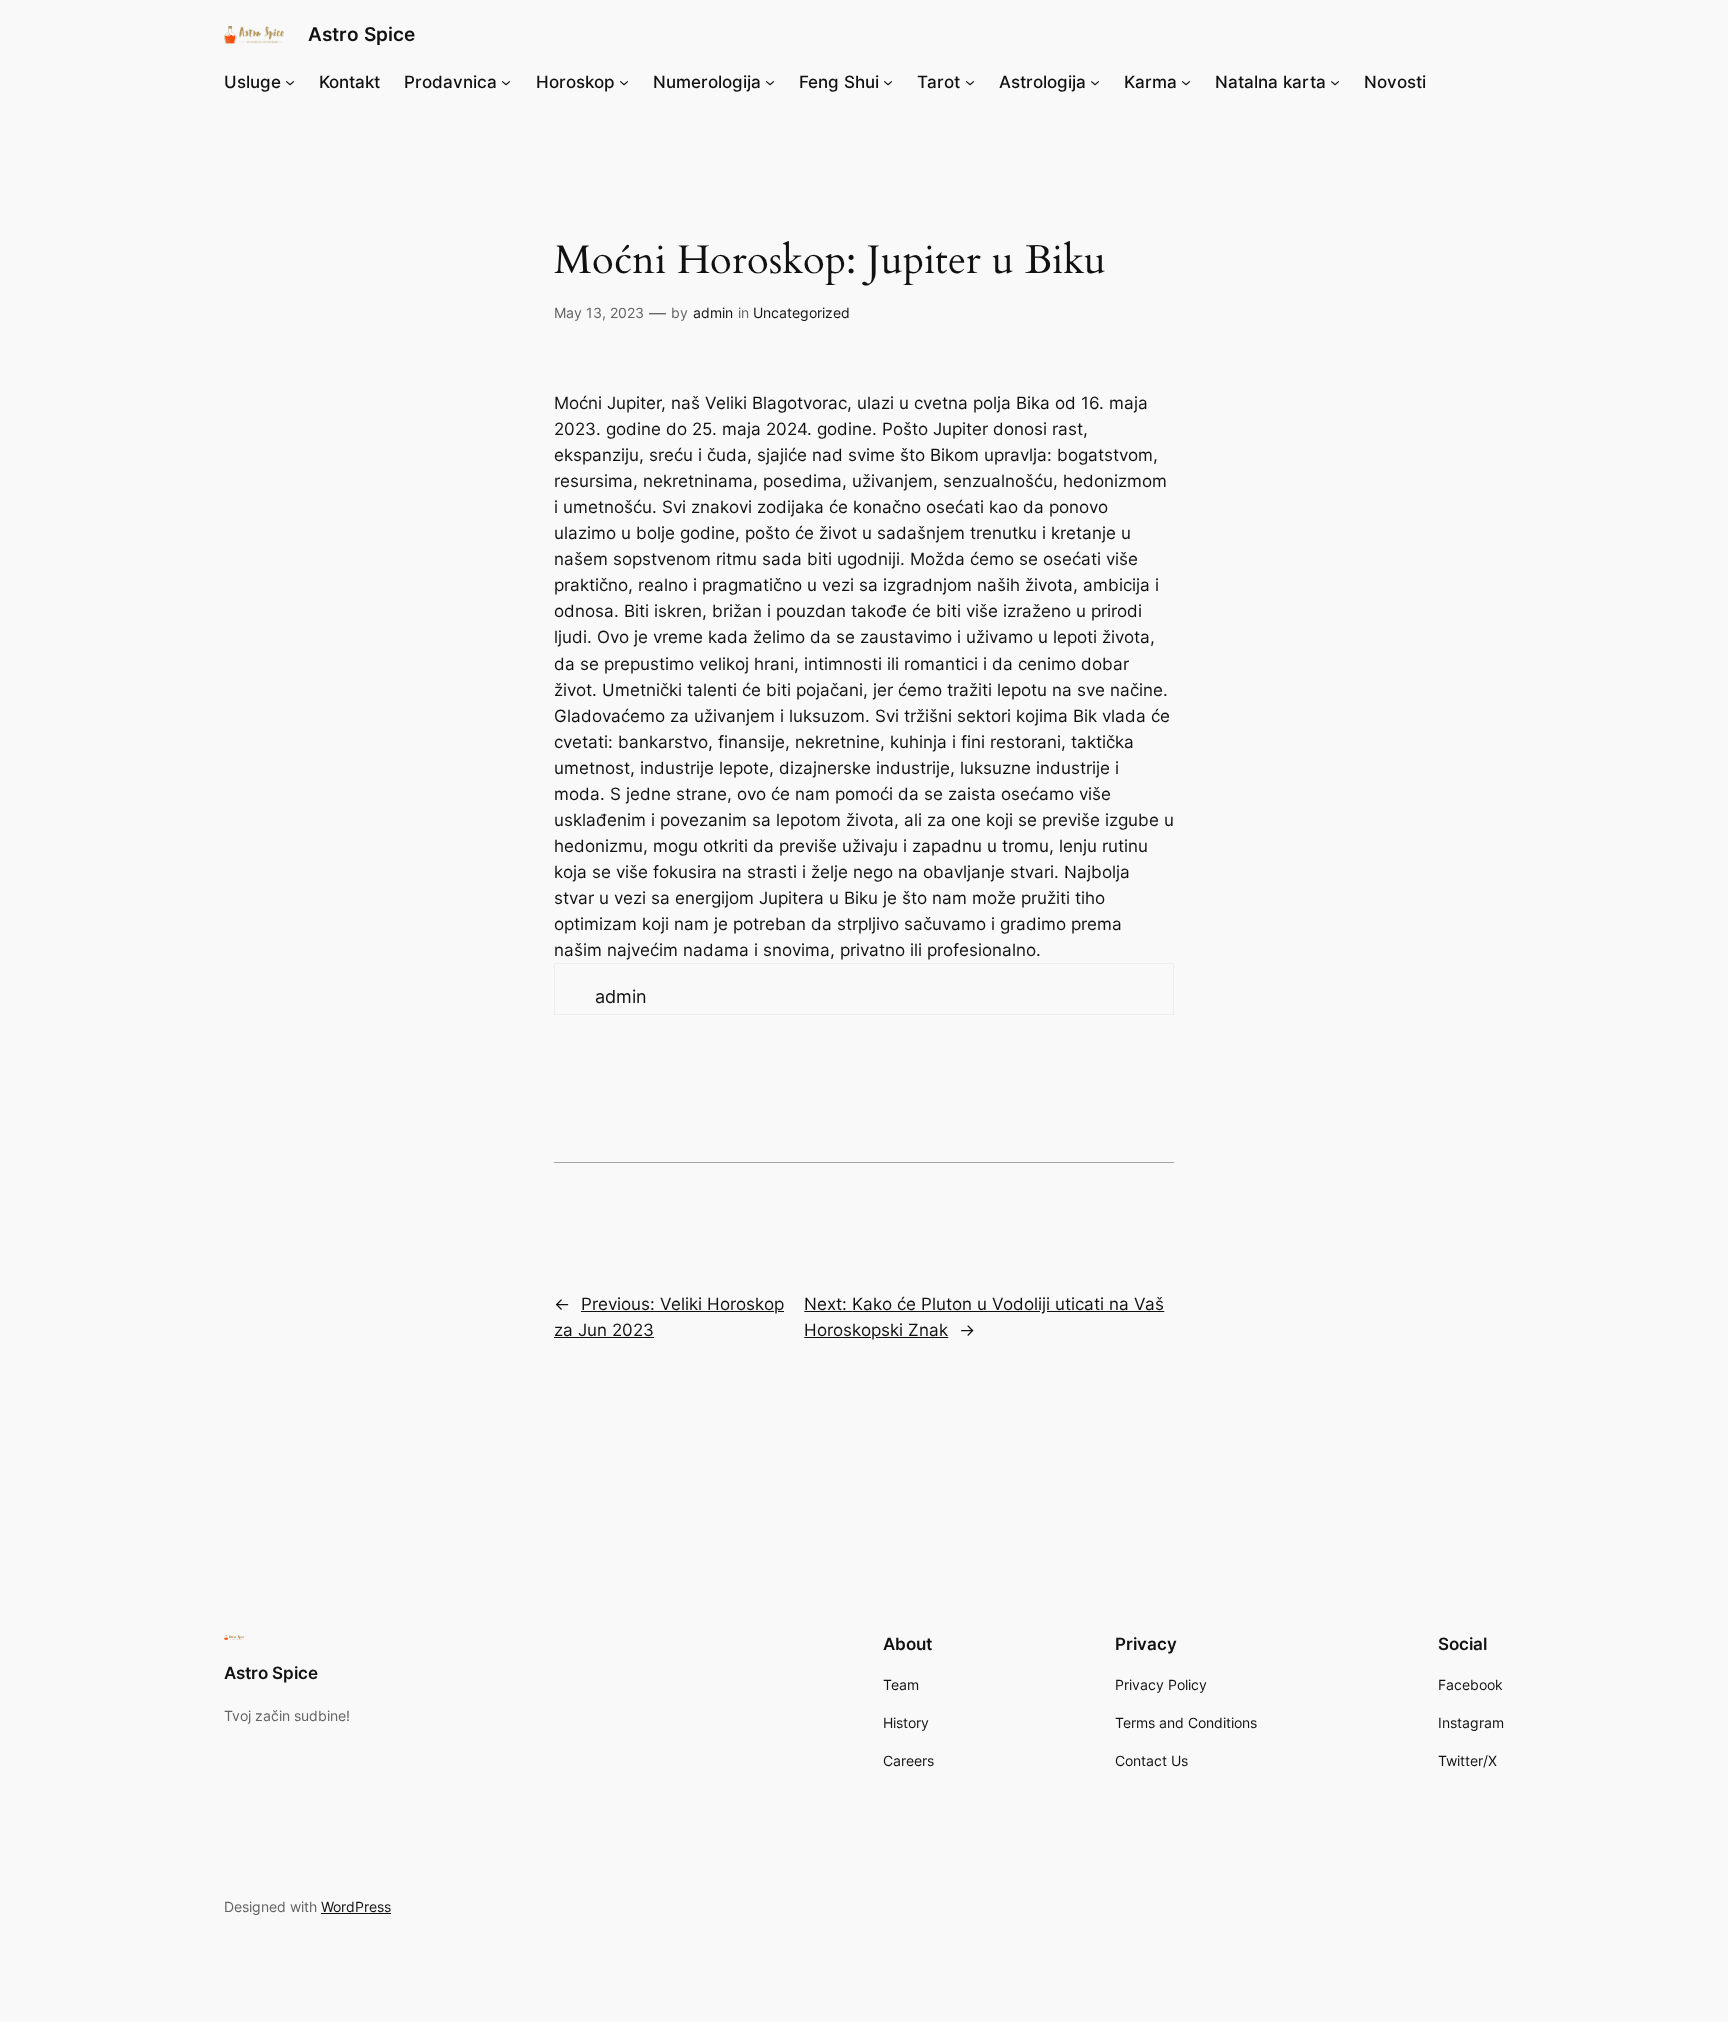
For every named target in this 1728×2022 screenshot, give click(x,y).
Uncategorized (801, 312)
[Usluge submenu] (290, 82)
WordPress (356, 1906)
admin (713, 312)
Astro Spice (361, 34)
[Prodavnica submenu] (506, 82)
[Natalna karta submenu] (1335, 82)
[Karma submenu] (1186, 82)
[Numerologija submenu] (770, 82)
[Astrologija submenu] (1095, 82)
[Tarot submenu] (970, 82)
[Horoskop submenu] (624, 82)
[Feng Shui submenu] (888, 82)
